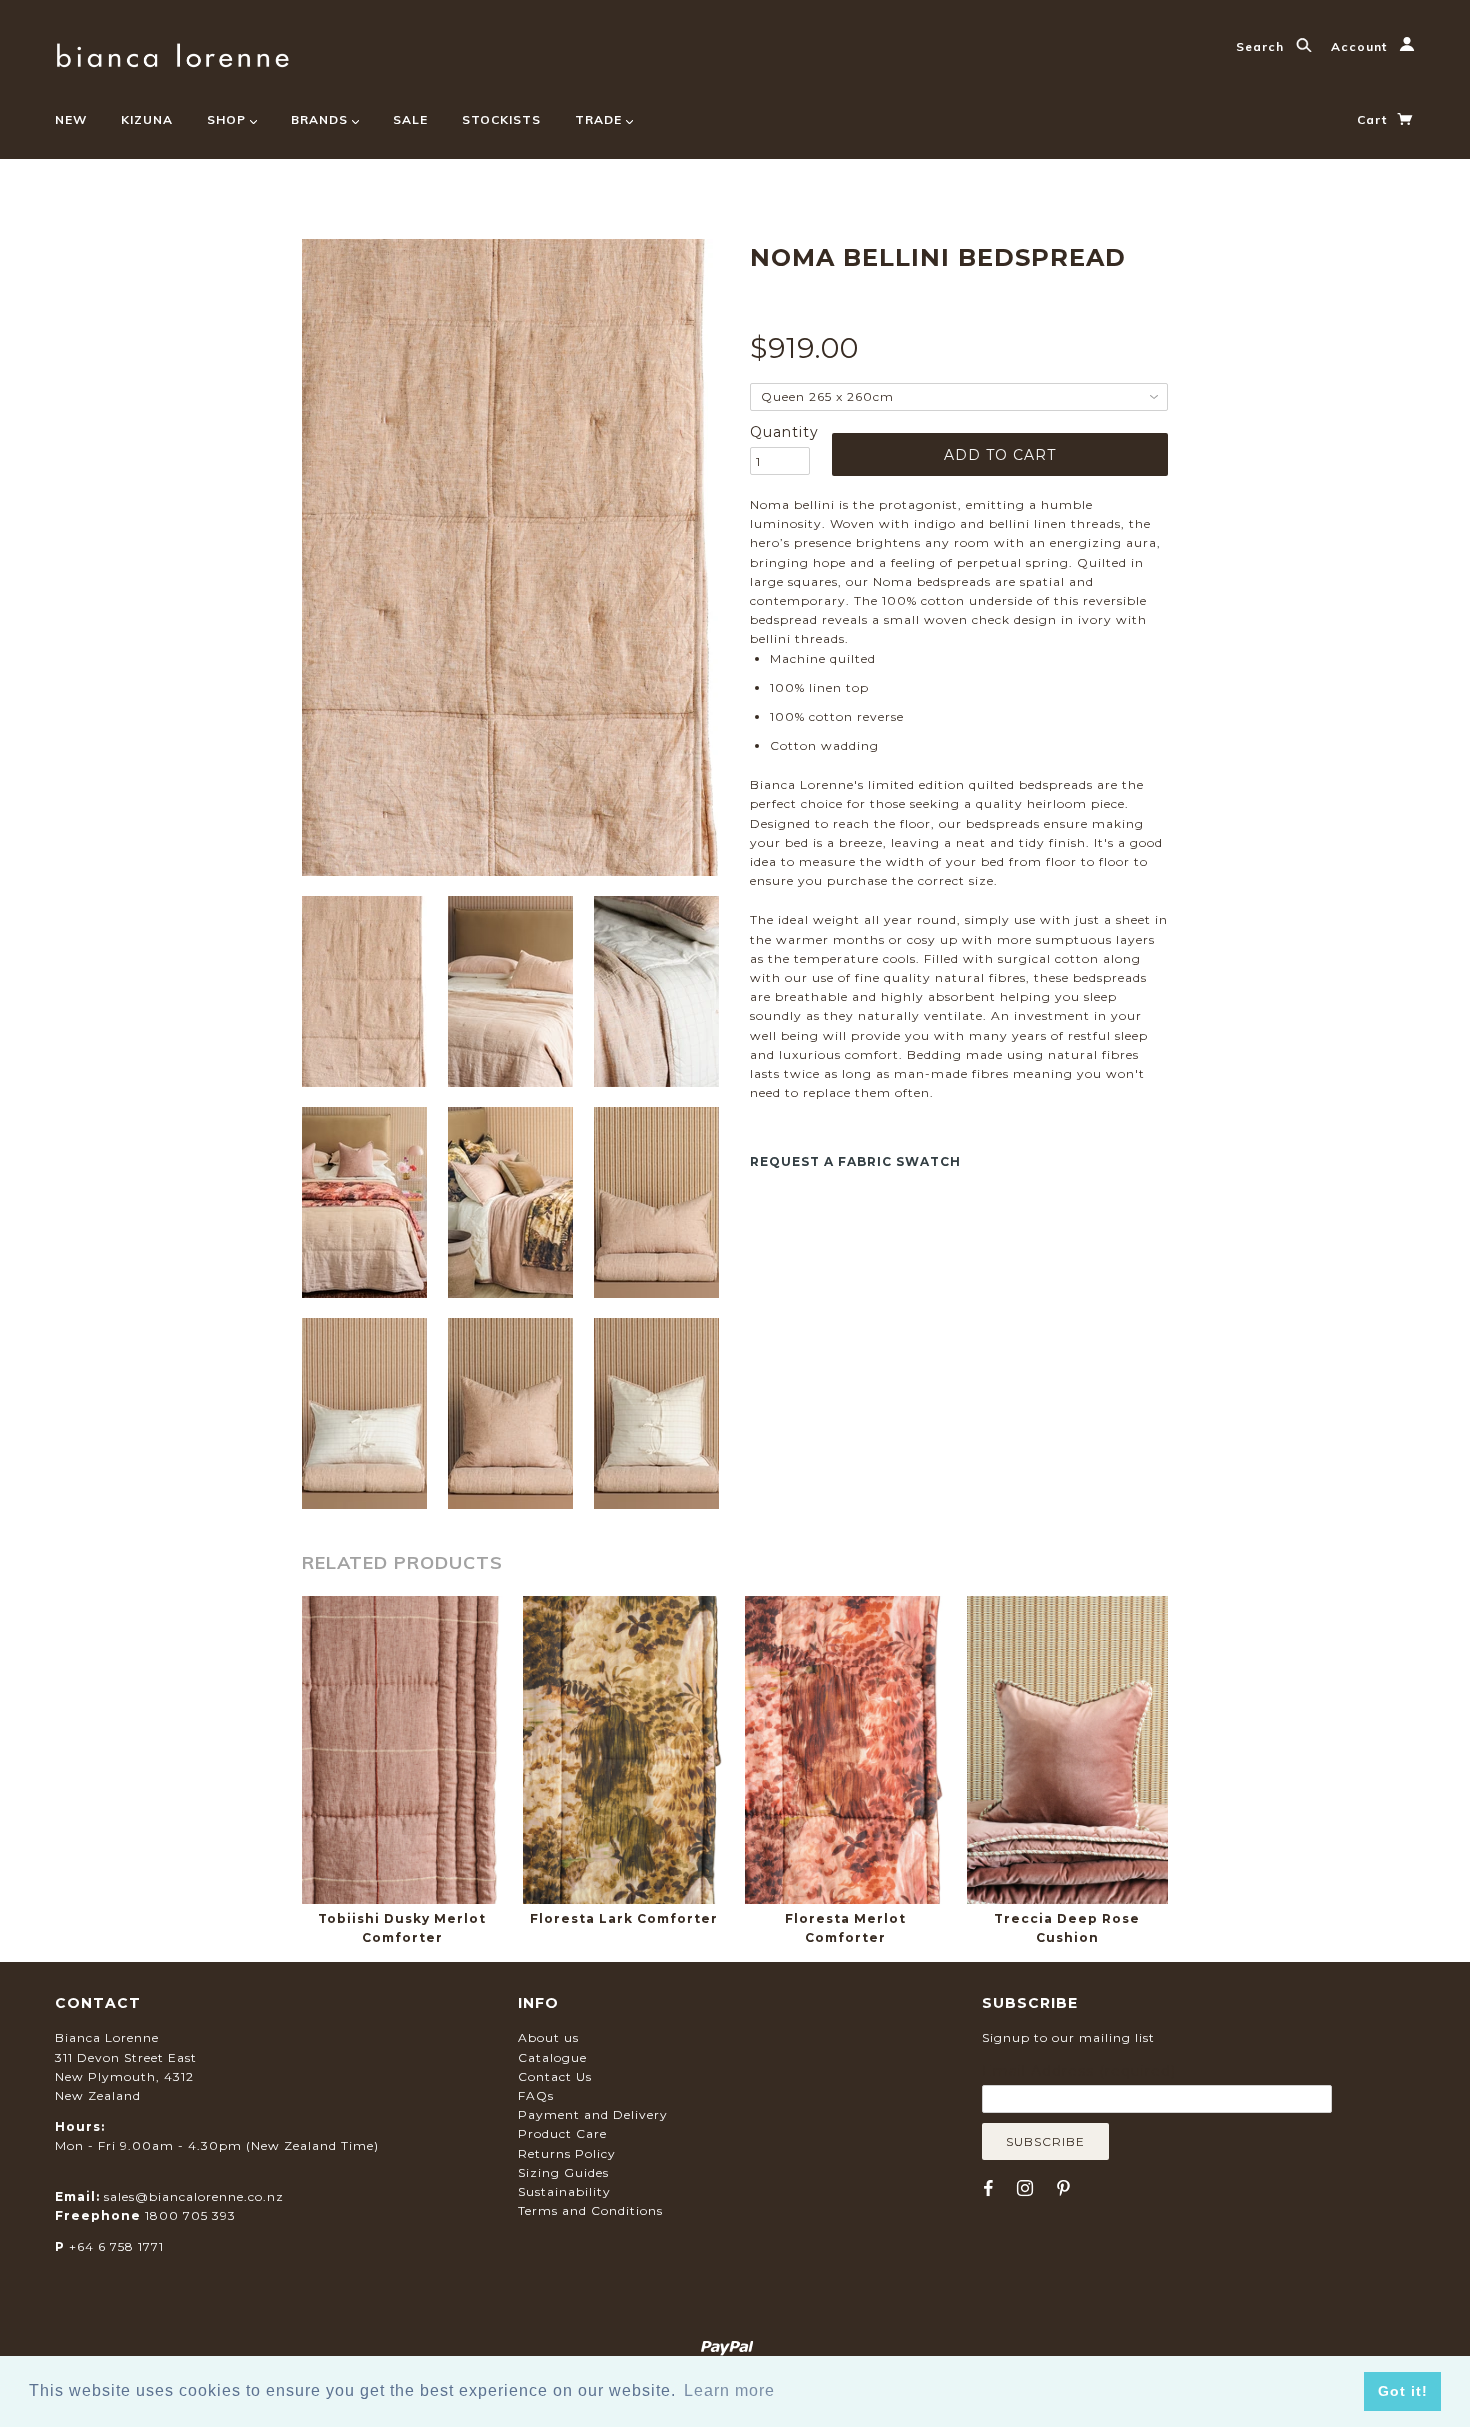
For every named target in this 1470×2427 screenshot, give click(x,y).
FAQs (536, 2095)
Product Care (562, 2133)
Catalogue (552, 2057)
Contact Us (555, 2076)
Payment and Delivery (593, 2114)
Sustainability (564, 2191)
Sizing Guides (563, 2172)
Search (1262, 46)
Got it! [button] (1403, 2391)
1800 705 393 (190, 2215)
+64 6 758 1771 (116, 2246)
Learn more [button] (729, 2390)
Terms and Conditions (590, 2210)
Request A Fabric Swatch (855, 1161)
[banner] (172, 52)
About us (548, 2037)
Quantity (780, 432)
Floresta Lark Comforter (624, 1918)
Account (1361, 46)
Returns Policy (567, 2153)
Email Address (1079, 2071)
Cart (1374, 119)
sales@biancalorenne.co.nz (194, 2196)
